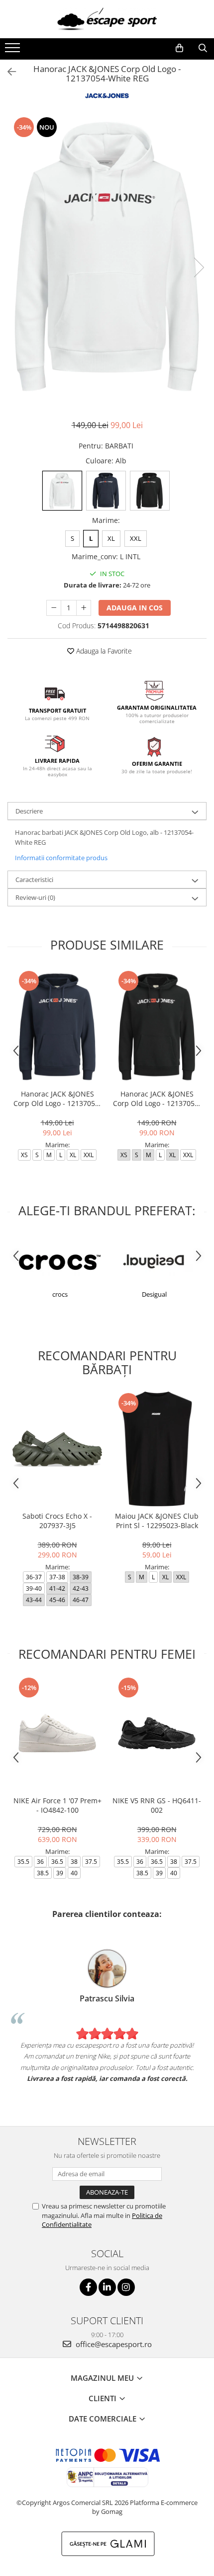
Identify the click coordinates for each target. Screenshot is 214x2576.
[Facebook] (88, 2287)
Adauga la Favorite (103, 651)
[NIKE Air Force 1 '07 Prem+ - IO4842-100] (57, 1733)
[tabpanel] (107, 257)
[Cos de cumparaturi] (179, 48)
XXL (136, 538)
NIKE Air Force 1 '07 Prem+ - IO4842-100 (57, 1805)
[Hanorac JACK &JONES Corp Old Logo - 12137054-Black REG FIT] (157, 1027)
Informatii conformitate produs (61, 858)
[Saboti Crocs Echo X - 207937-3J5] (57, 1449)
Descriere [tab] (29, 811)
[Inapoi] (7, 72)
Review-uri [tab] (35, 897)
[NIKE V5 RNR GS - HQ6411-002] (157, 1733)
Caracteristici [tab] (34, 880)
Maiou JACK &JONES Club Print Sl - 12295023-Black (157, 1521)
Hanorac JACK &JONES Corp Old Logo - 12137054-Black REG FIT (157, 1099)
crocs (60, 1294)
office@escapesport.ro (113, 2344)
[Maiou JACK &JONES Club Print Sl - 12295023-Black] (157, 1449)
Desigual (154, 1294)
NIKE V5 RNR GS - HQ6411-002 (157, 1805)
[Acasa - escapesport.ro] (107, 19)
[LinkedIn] (107, 2287)
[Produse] (14, 51)
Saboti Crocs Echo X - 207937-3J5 (57, 1521)
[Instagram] (126, 2287)
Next (199, 267)
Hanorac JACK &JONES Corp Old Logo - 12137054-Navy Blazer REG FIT (57, 1099)
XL (111, 538)
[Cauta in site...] (203, 48)
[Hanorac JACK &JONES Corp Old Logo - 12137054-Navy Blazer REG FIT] (57, 1027)
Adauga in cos (135, 608)
